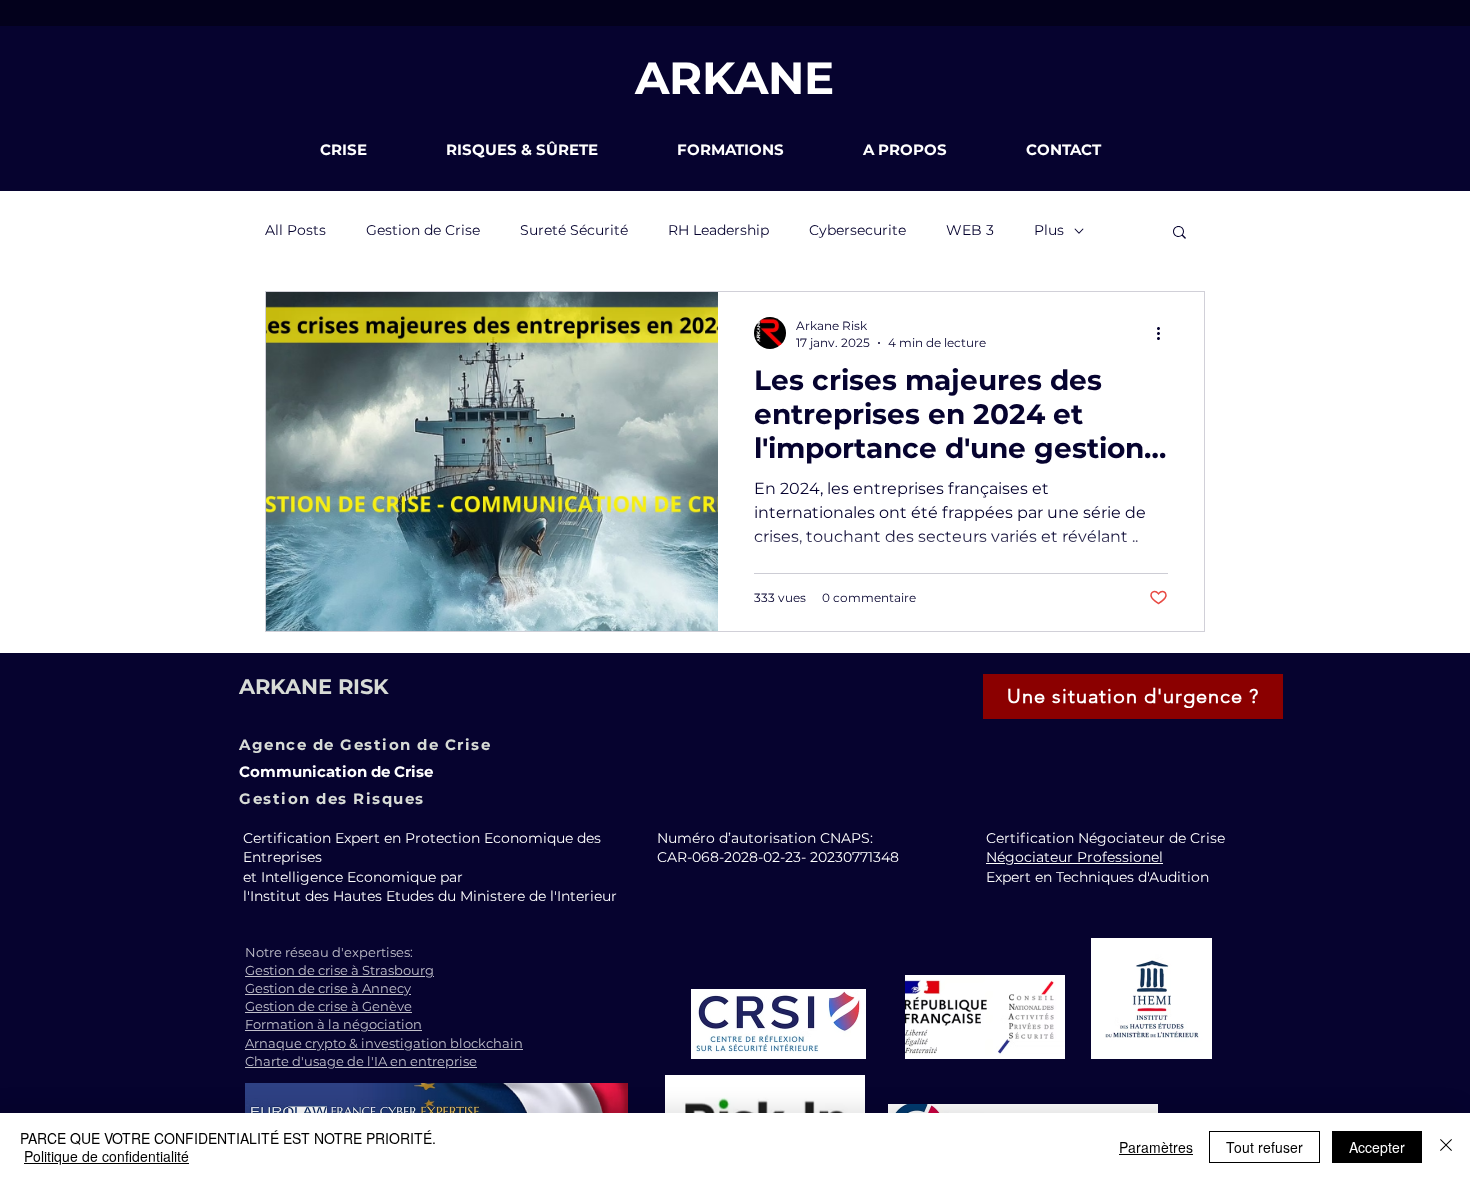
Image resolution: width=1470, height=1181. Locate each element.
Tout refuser (1264, 1147)
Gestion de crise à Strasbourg (339, 970)
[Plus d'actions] (1165, 333)
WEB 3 (970, 230)
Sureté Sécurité (574, 230)
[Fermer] (1446, 1147)
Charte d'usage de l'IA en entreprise (361, 1061)
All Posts (295, 230)
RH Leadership (718, 230)
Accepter (1377, 1147)
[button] (368, 150)
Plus (1049, 230)
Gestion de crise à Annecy (328, 988)
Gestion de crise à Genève (328, 1006)
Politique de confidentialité (106, 1156)
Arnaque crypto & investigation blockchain (384, 1043)
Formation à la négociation (333, 1024)
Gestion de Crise (423, 230)
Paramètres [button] (1156, 1147)
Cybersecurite (857, 230)
